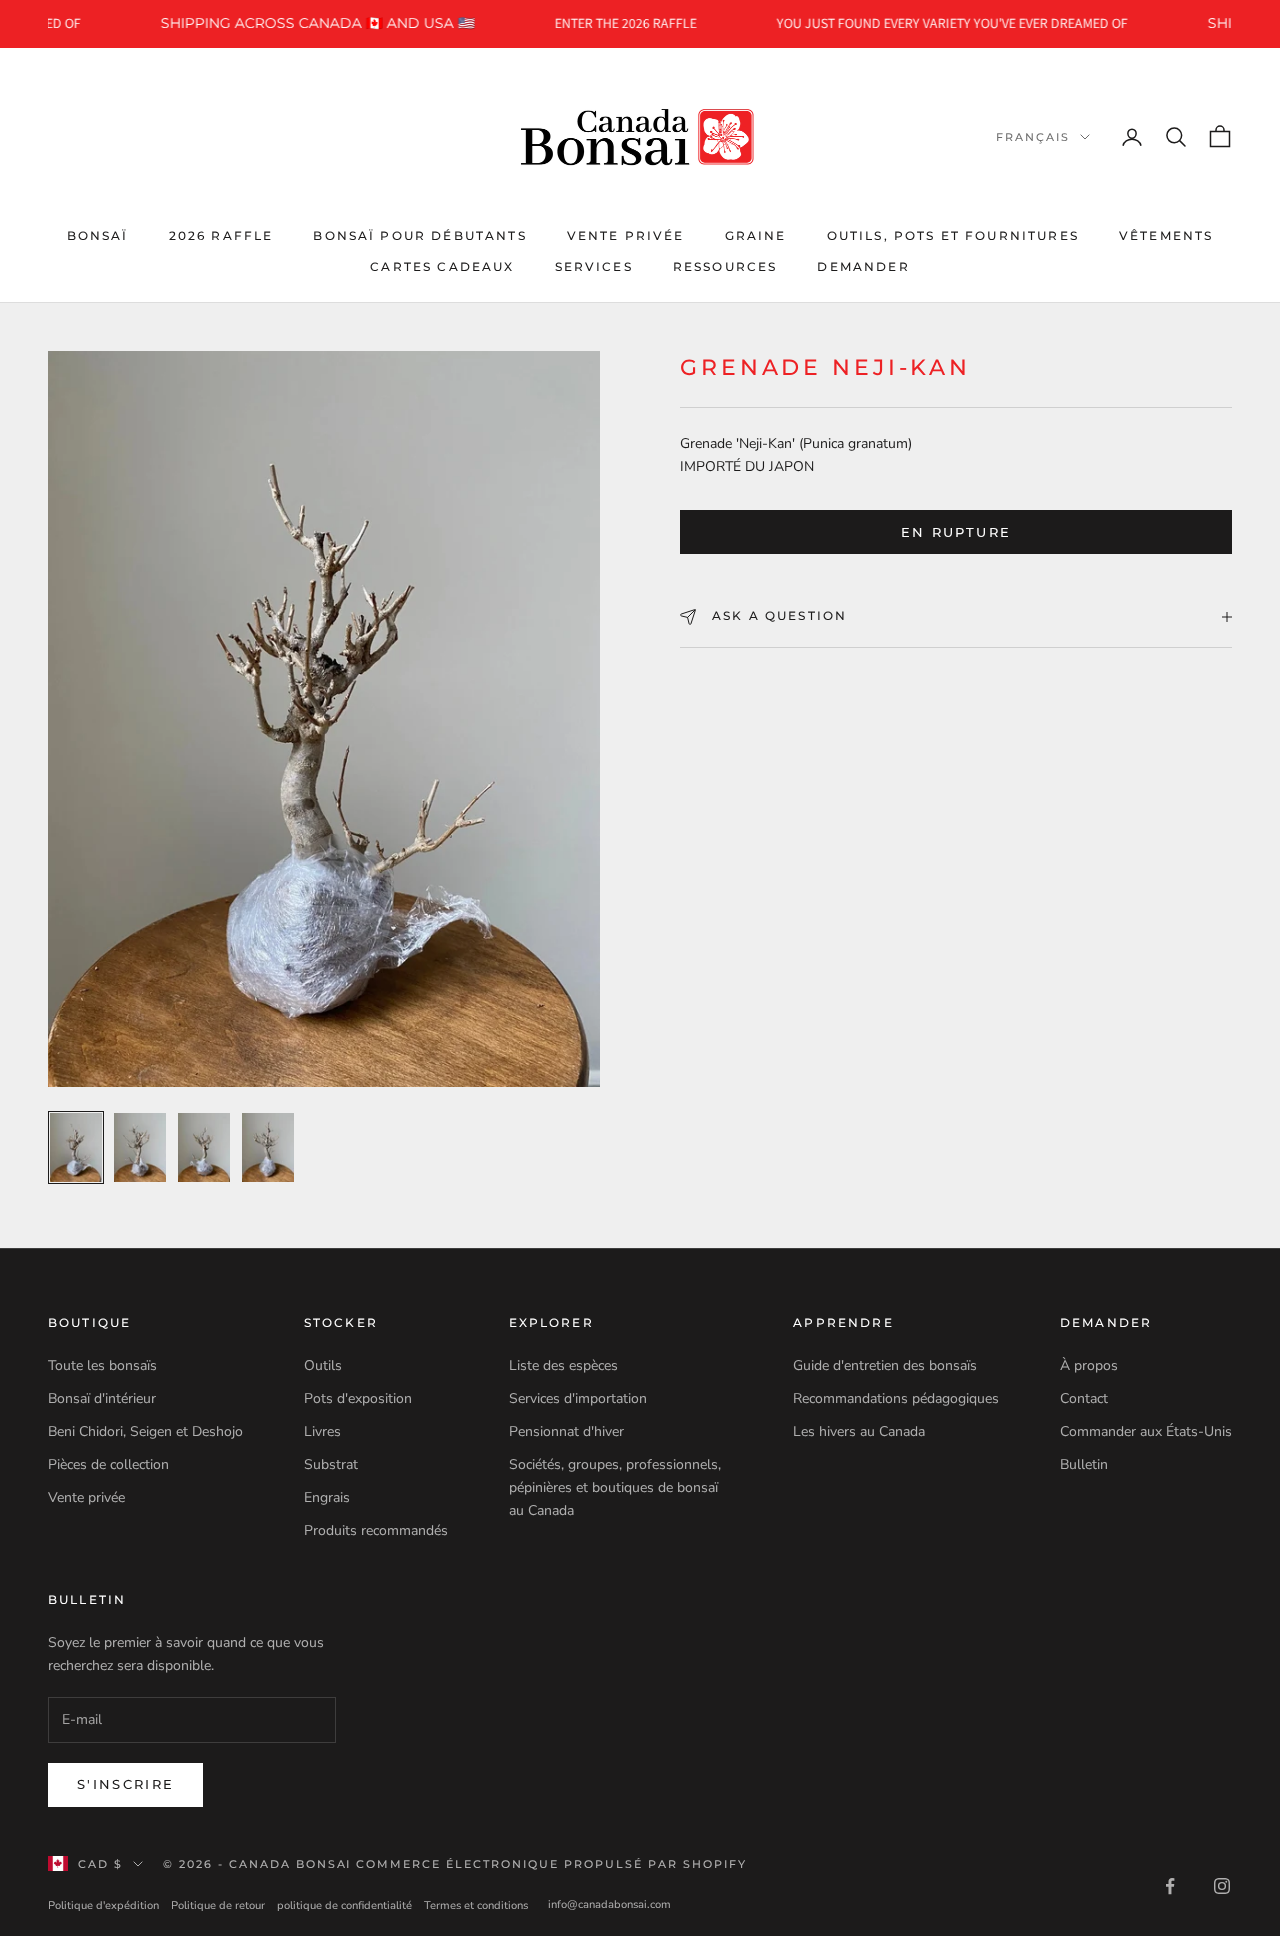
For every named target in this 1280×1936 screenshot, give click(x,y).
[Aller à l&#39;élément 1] (76, 1148)
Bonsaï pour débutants (419, 235)
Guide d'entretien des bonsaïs (885, 1365)
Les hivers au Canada (859, 1431)
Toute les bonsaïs (102, 1365)
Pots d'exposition (358, 1398)
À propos (1089, 1365)
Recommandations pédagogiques (896, 1398)
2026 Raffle (221, 235)
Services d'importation (578, 1398)
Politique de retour (218, 1905)
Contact (1084, 1398)
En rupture (956, 532)
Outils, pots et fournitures (953, 235)
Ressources (725, 266)
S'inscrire (125, 1784)
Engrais (327, 1497)
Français (1033, 137)
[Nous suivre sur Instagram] (1222, 1886)
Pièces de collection (108, 1464)
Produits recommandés (376, 1530)
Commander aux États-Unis (1146, 1431)
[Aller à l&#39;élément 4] (268, 1148)
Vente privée (626, 235)
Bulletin (1084, 1464)
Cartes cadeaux (442, 266)
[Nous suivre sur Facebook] (1170, 1886)
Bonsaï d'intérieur (102, 1398)
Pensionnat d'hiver (566, 1431)
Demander (863, 266)
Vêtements (1166, 235)
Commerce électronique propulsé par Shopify (551, 1864)
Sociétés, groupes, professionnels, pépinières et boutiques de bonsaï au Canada (615, 1487)
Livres (322, 1431)
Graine (756, 235)
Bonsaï (98, 235)
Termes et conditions (476, 1905)
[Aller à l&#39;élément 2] (140, 1148)
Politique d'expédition (103, 1905)
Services (594, 266)
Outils (323, 1365)
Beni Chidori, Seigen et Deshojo (145, 1431)
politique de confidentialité (344, 1905)
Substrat (331, 1464)
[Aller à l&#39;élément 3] (204, 1148)
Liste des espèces (563, 1365)
